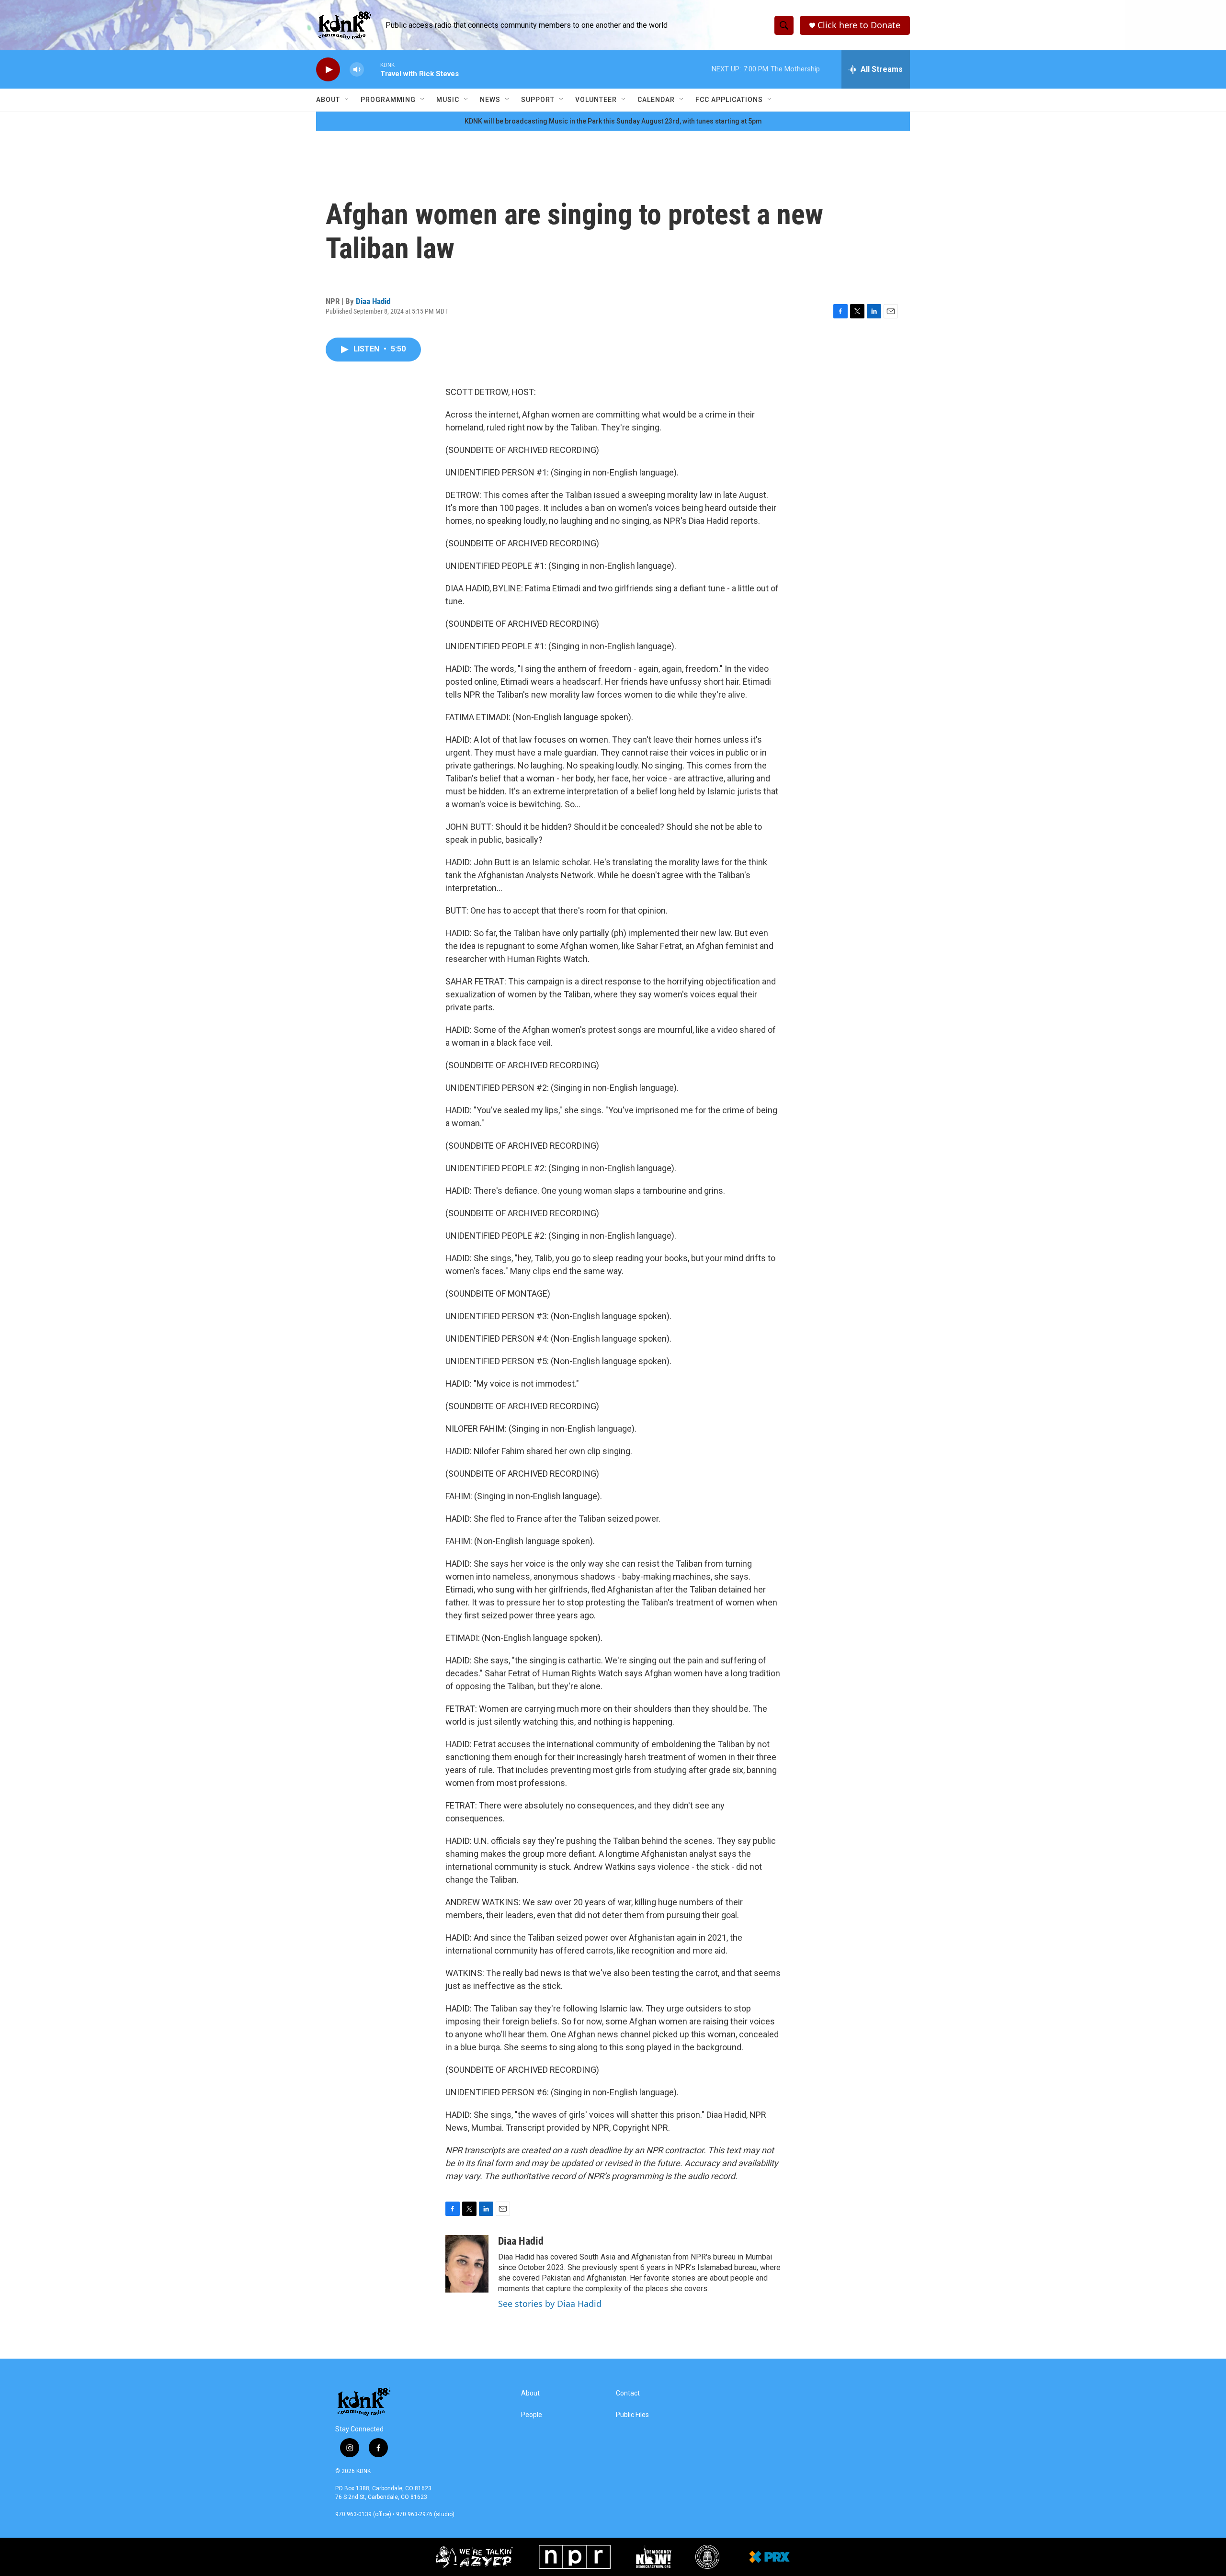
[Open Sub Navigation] (347, 100)
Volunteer (596, 100)
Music (448, 100)
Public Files (632, 2415)
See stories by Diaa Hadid (550, 2304)
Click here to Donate (859, 25)
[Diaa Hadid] (467, 2264)
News (490, 100)
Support (538, 100)
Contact (628, 2393)
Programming (388, 100)
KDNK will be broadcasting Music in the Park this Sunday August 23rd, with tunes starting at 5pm (613, 121)
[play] (328, 70)
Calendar (656, 100)
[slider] (372, 69)
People (532, 2415)
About (328, 100)
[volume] (357, 70)
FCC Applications (729, 100)
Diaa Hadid (373, 301)
